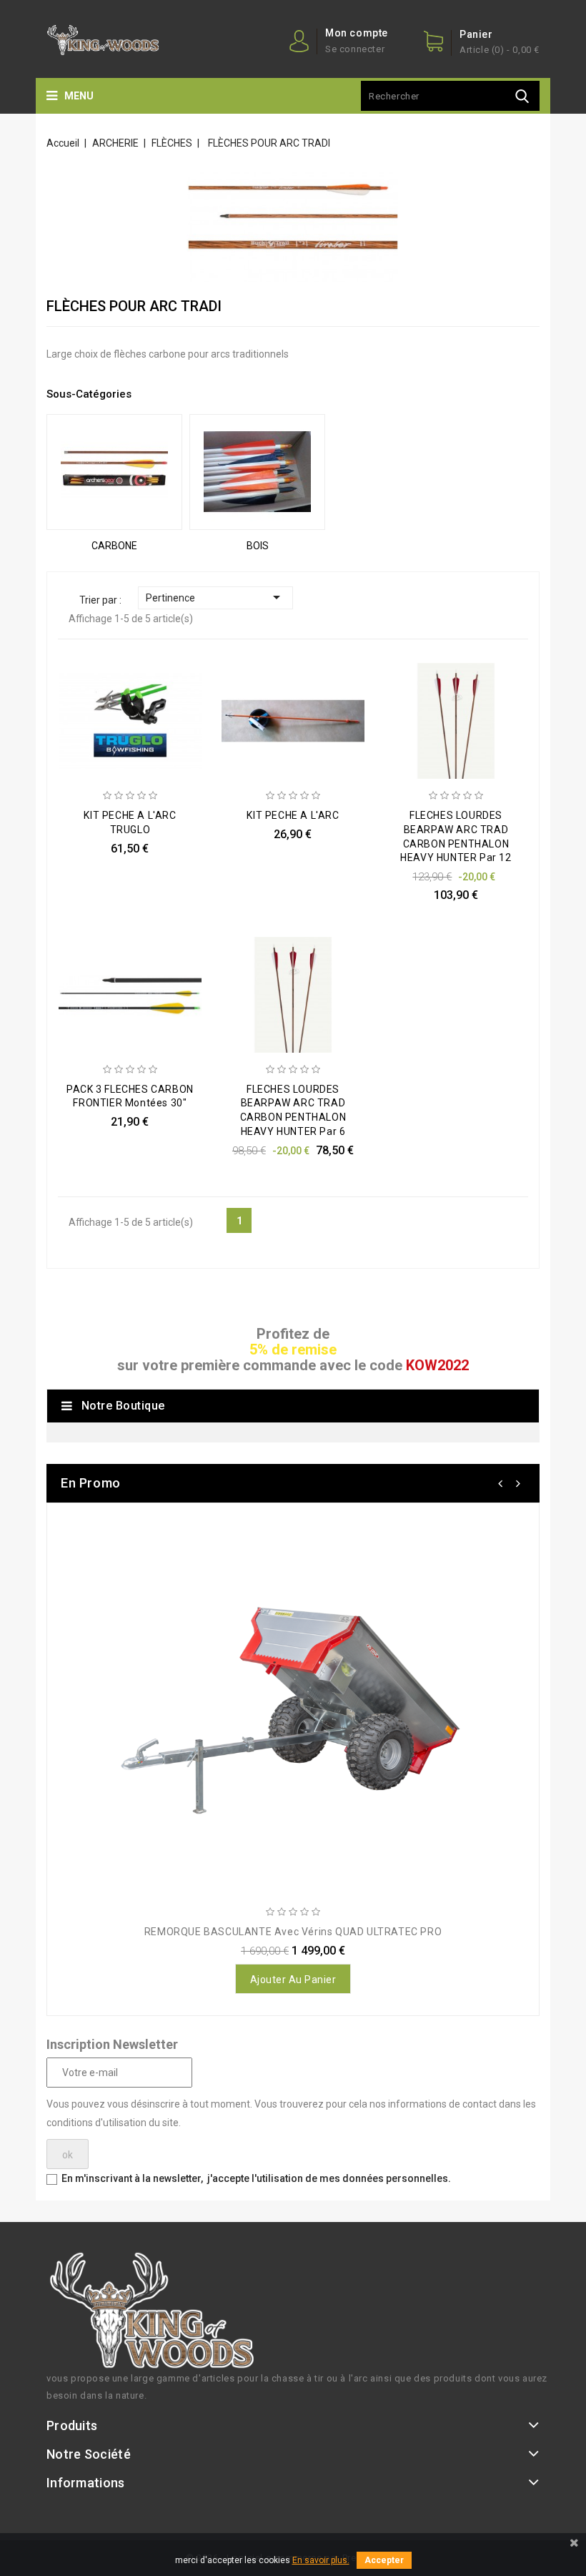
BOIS (258, 546)
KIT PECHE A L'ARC (293, 815)
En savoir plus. (321, 2560)
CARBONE (114, 546)
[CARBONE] (114, 472)
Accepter (384, 2560)
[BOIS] (257, 472)
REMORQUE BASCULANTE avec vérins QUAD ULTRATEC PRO (293, 1932)
